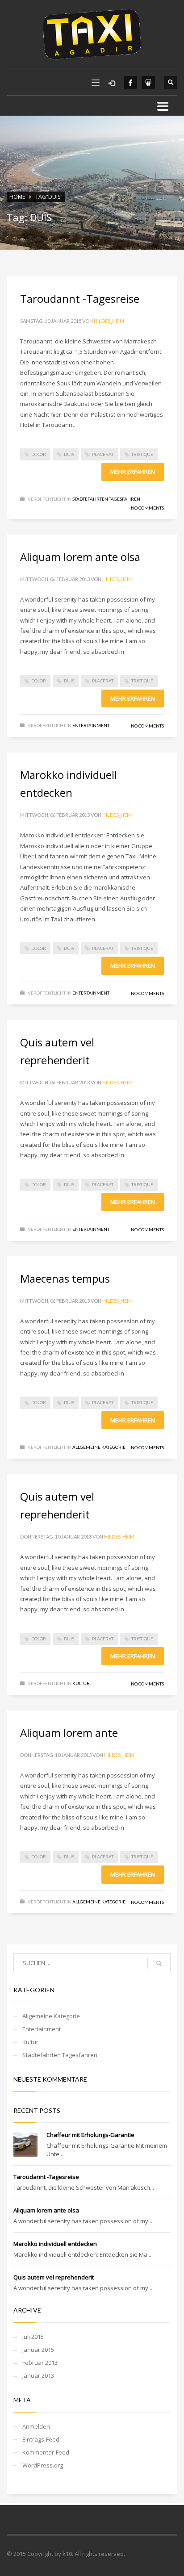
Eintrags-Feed (41, 2439)
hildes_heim (109, 321)
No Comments (147, 508)
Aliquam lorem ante (69, 1733)
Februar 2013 (40, 2363)
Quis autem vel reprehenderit (54, 2277)
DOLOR (39, 454)
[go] (159, 1963)
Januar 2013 (38, 2375)
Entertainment (91, 725)
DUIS (69, 454)
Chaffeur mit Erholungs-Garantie (90, 2135)
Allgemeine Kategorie (99, 1447)
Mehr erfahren (133, 472)
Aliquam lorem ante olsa (80, 557)
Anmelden (36, 2426)
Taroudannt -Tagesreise (80, 299)
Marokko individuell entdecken (55, 2244)
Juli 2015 (33, 2337)
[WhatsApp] (148, 83)
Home (17, 197)
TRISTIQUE (142, 454)
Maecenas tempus (65, 1278)
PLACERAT (103, 454)
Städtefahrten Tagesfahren (106, 499)
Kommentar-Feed (46, 2452)
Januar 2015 (38, 2350)
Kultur (81, 1683)
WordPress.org (43, 2465)
